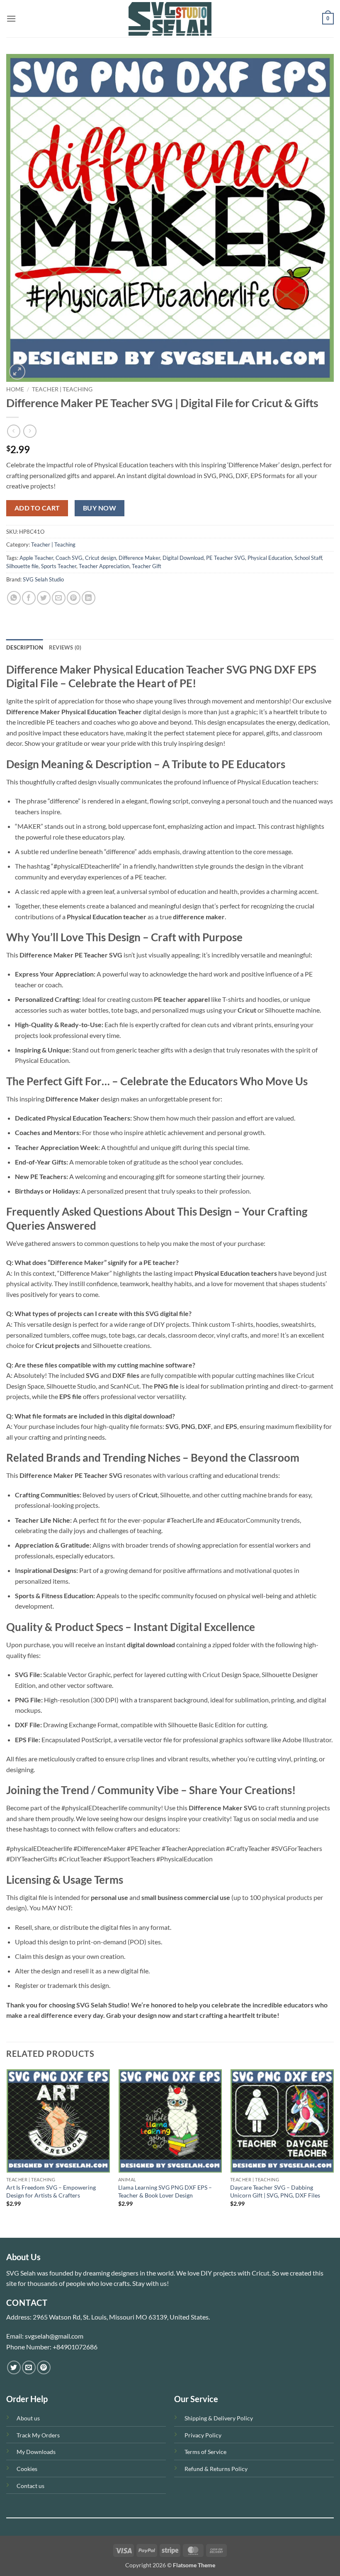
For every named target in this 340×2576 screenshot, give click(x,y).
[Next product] (13, 431)
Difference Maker (139, 558)
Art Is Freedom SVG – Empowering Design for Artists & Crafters (51, 2191)
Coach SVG (69, 558)
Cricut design (101, 558)
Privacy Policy (203, 2435)
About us (28, 2418)
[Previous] (7, 2152)
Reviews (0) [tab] (65, 647)
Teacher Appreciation (104, 566)
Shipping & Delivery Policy (219, 2418)
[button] (11, 18)
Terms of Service (205, 2452)
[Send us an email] (29, 2367)
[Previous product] (30, 431)
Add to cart (37, 508)
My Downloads (36, 2452)
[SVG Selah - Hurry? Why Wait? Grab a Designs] (170, 19)
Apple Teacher (36, 558)
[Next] (333, 2152)
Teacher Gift (147, 566)
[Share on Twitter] (44, 598)
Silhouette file (22, 566)
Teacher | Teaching (62, 389)
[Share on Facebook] (29, 598)
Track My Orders (38, 2435)
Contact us (30, 2486)
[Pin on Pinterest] (74, 598)
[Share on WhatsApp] (14, 598)
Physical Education (270, 558)
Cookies (27, 2469)
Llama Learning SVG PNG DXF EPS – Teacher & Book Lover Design (165, 2191)
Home (15, 389)
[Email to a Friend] (59, 598)
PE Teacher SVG (226, 558)
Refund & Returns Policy (216, 2469)
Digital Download (183, 558)
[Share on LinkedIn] (89, 598)
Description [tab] (25, 647)
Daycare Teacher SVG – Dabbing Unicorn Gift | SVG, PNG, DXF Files (275, 2191)
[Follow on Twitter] (14, 2367)
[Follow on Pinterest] (44, 2367)
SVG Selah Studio (43, 579)
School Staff (308, 558)
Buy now (100, 508)
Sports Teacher (59, 566)
